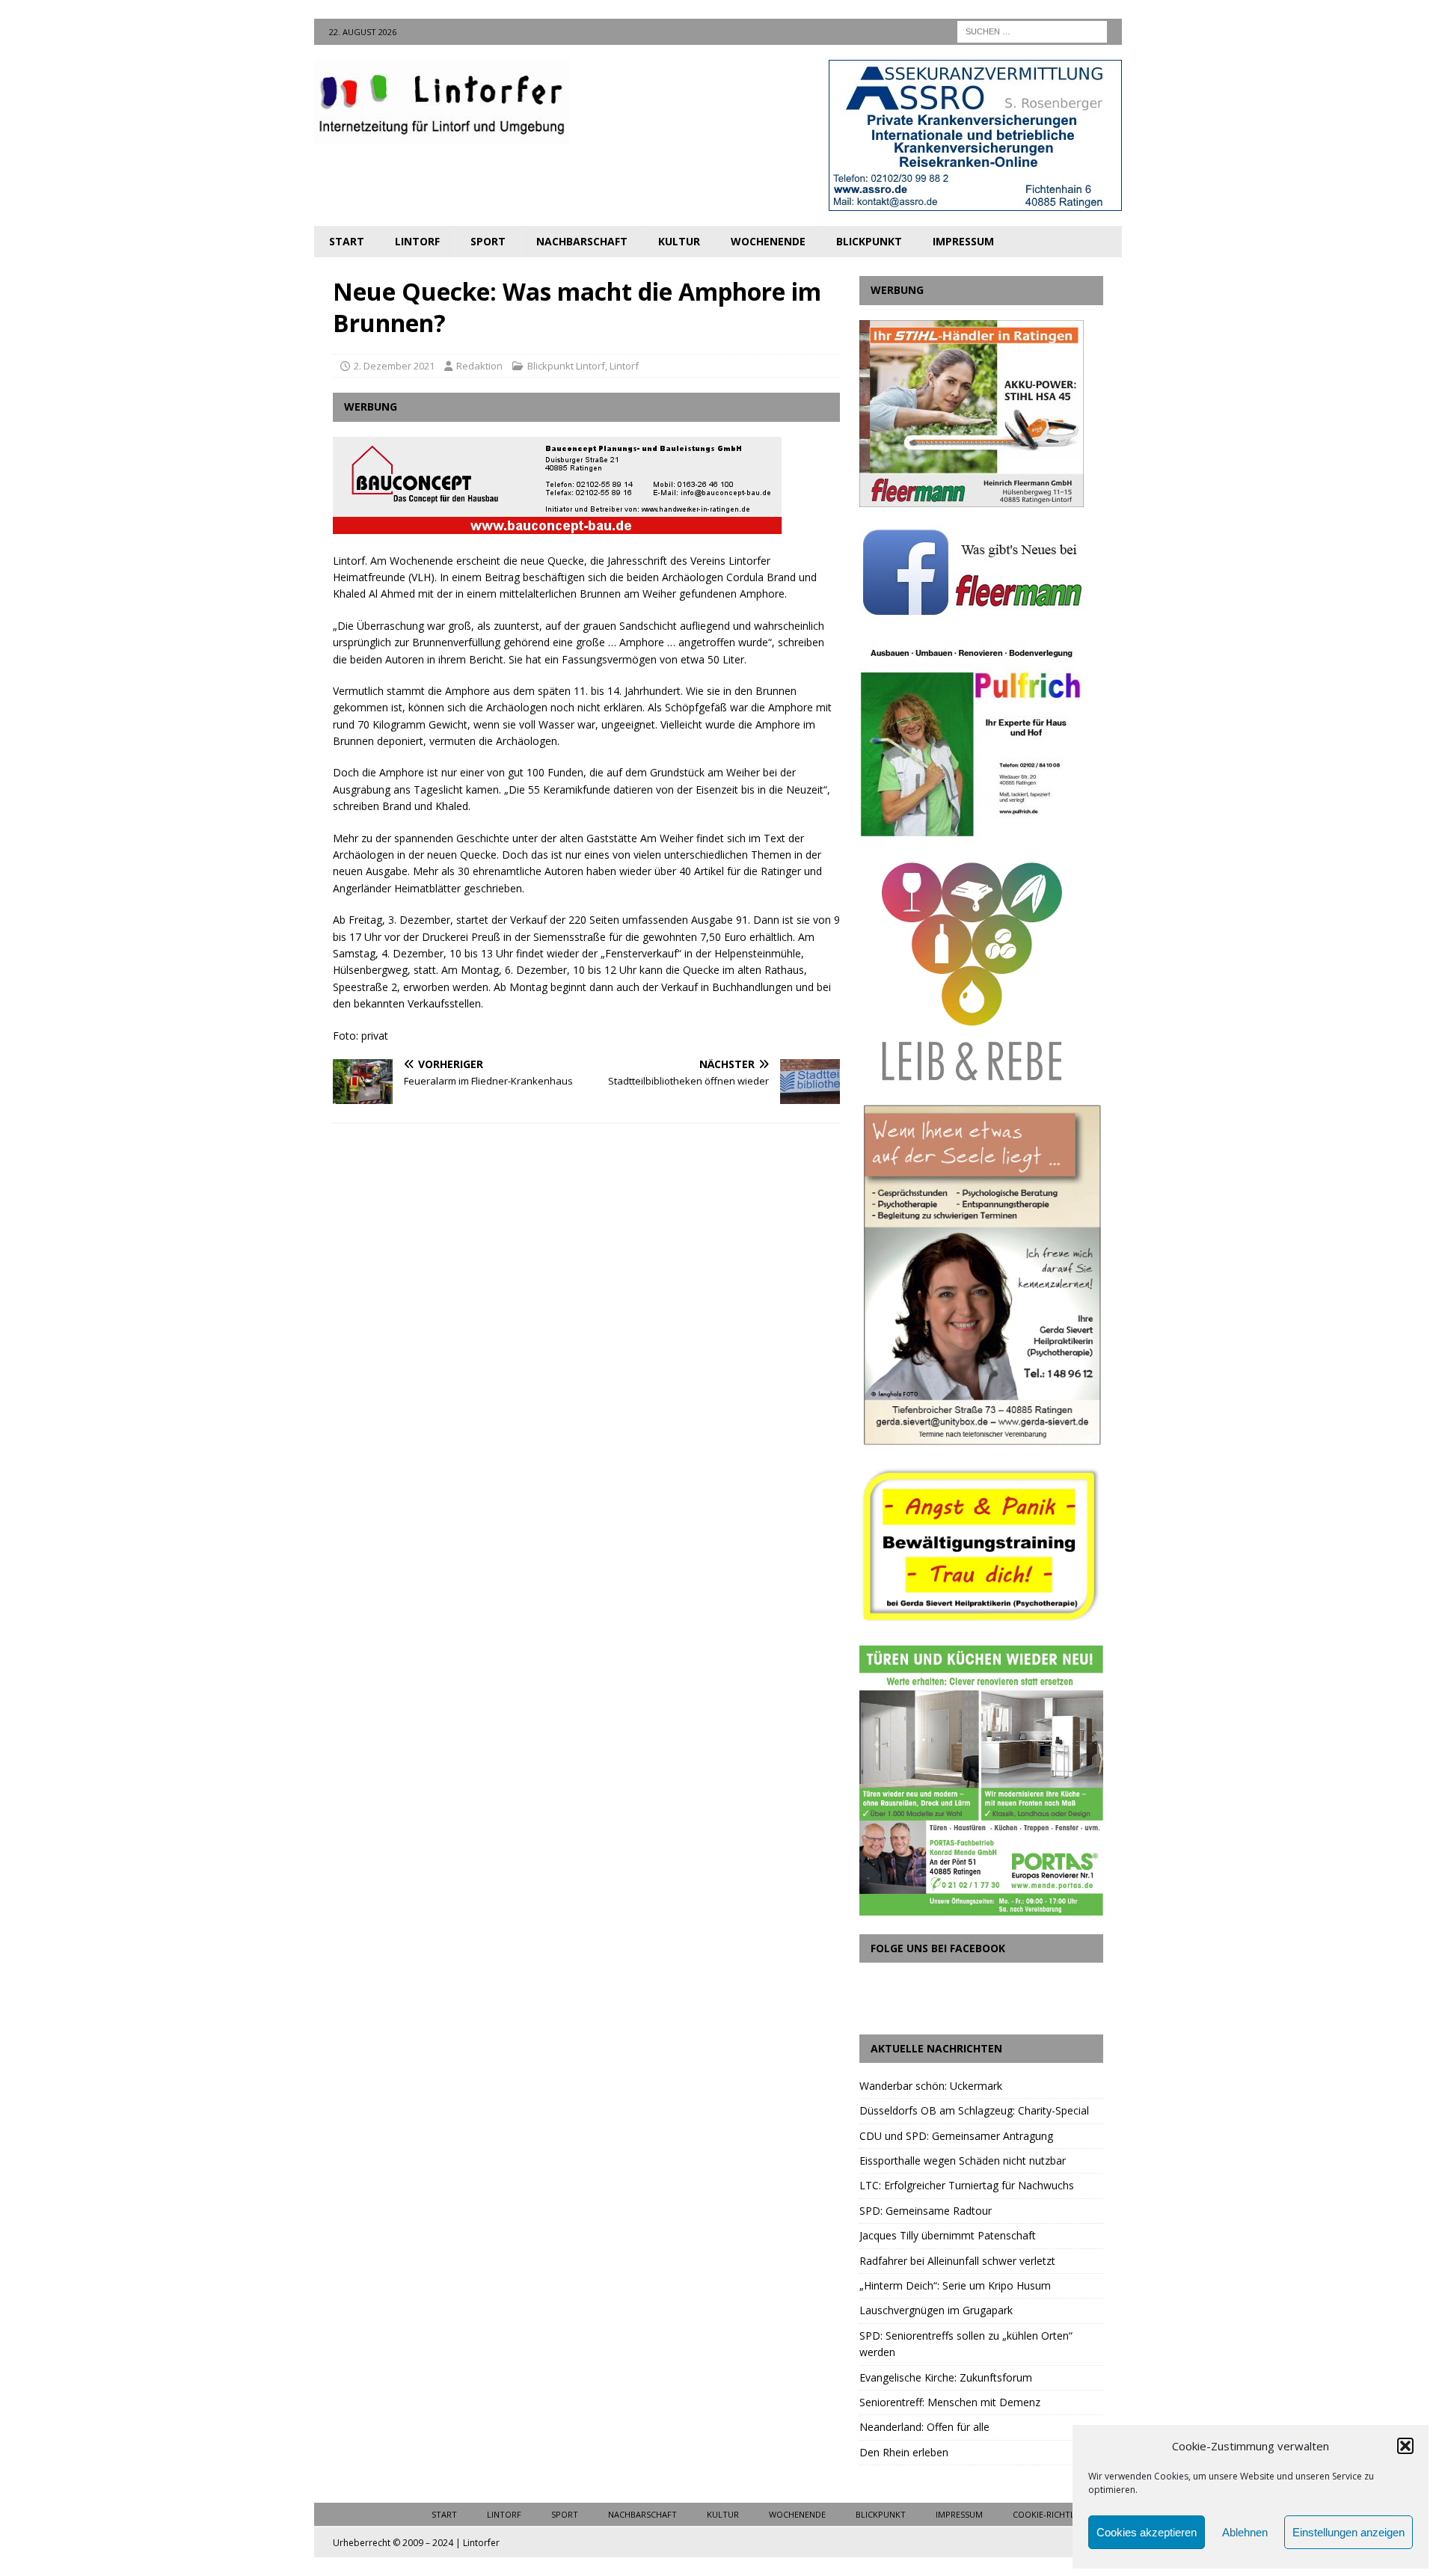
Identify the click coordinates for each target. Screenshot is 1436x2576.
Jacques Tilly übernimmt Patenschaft (948, 2235)
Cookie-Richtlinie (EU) (1060, 2514)
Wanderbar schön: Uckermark (931, 2086)
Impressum (963, 241)
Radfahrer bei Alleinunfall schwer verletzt (957, 2261)
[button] (1405, 2446)
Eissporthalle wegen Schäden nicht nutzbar (963, 2161)
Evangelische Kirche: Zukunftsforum (946, 2377)
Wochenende (768, 241)
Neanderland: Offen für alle (924, 2427)
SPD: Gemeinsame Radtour (926, 2211)
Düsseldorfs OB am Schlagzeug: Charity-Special (974, 2110)
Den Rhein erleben (904, 2452)
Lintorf (417, 241)
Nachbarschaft (582, 241)
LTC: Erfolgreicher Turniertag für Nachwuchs (967, 2185)
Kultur (679, 241)
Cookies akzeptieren (1147, 2532)
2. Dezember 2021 (394, 366)
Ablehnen (1245, 2532)
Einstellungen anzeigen (1348, 2532)
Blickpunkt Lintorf (566, 366)
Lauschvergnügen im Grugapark (936, 2310)
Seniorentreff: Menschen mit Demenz (950, 2402)
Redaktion (479, 366)
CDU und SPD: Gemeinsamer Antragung (956, 2136)
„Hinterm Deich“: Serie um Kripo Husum (955, 2285)
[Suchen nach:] (1032, 30)
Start (347, 241)
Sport (488, 241)
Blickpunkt (869, 241)
